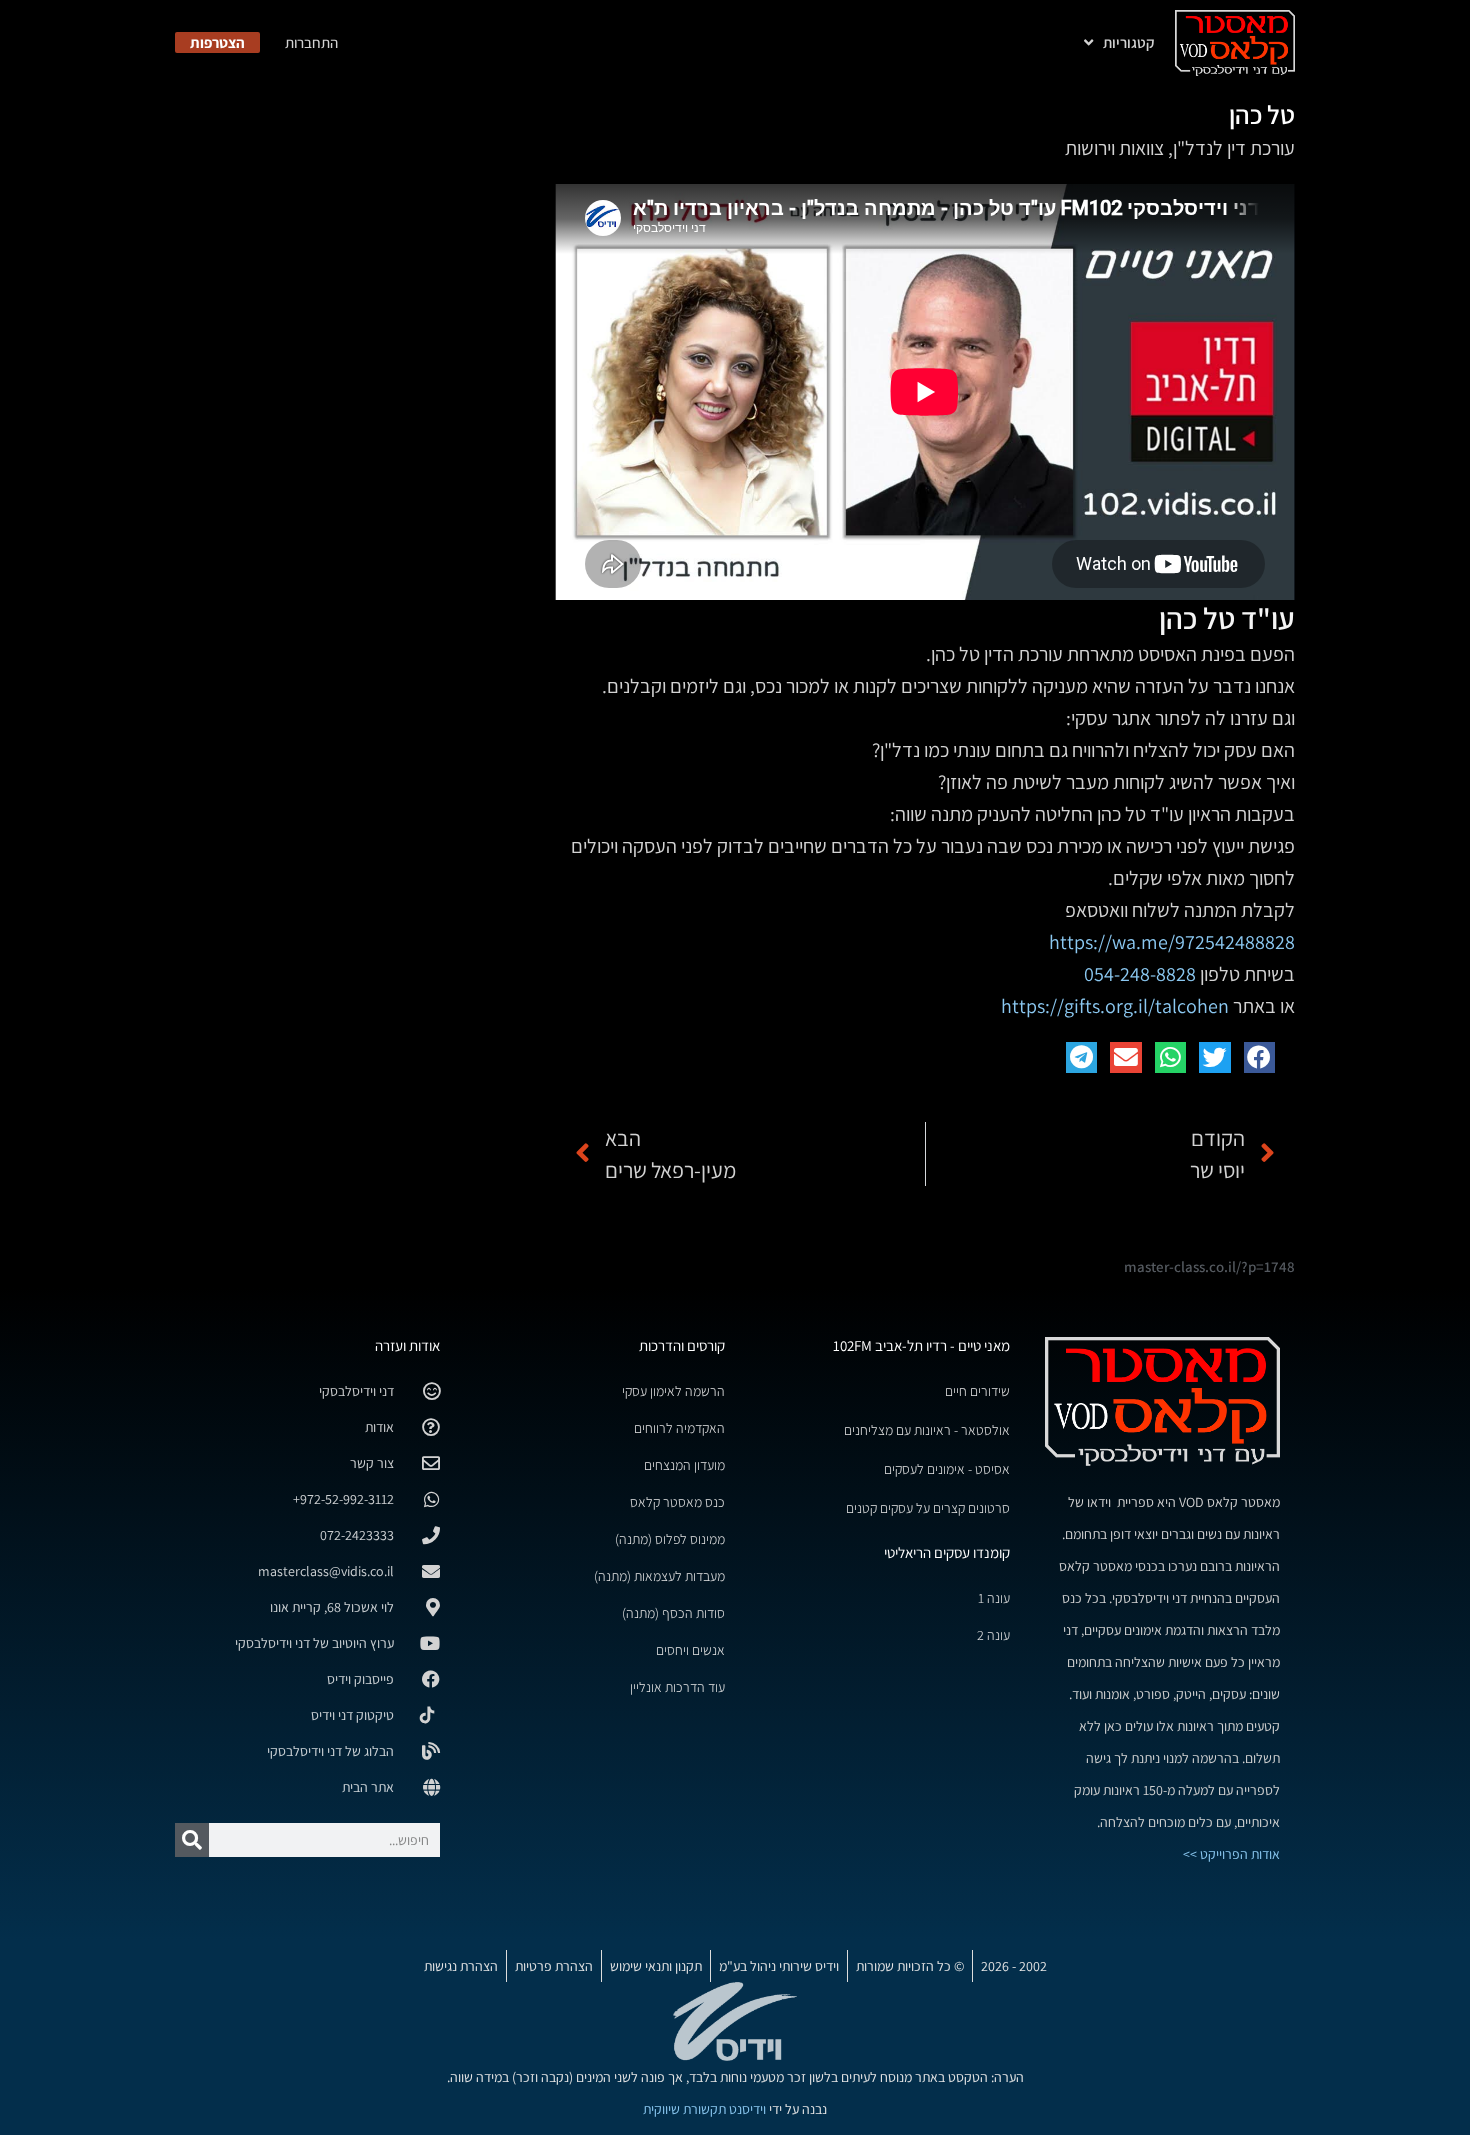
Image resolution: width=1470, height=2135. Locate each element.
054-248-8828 (1140, 974)
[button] (1260, 1058)
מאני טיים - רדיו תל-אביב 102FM (921, 1345)
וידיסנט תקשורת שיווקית (704, 2109)
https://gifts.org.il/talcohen (1115, 1006)
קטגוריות (1129, 42)
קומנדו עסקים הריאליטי (947, 1552)
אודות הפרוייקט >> (1231, 1854)
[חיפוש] (192, 1840)
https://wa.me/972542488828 (1172, 942)
